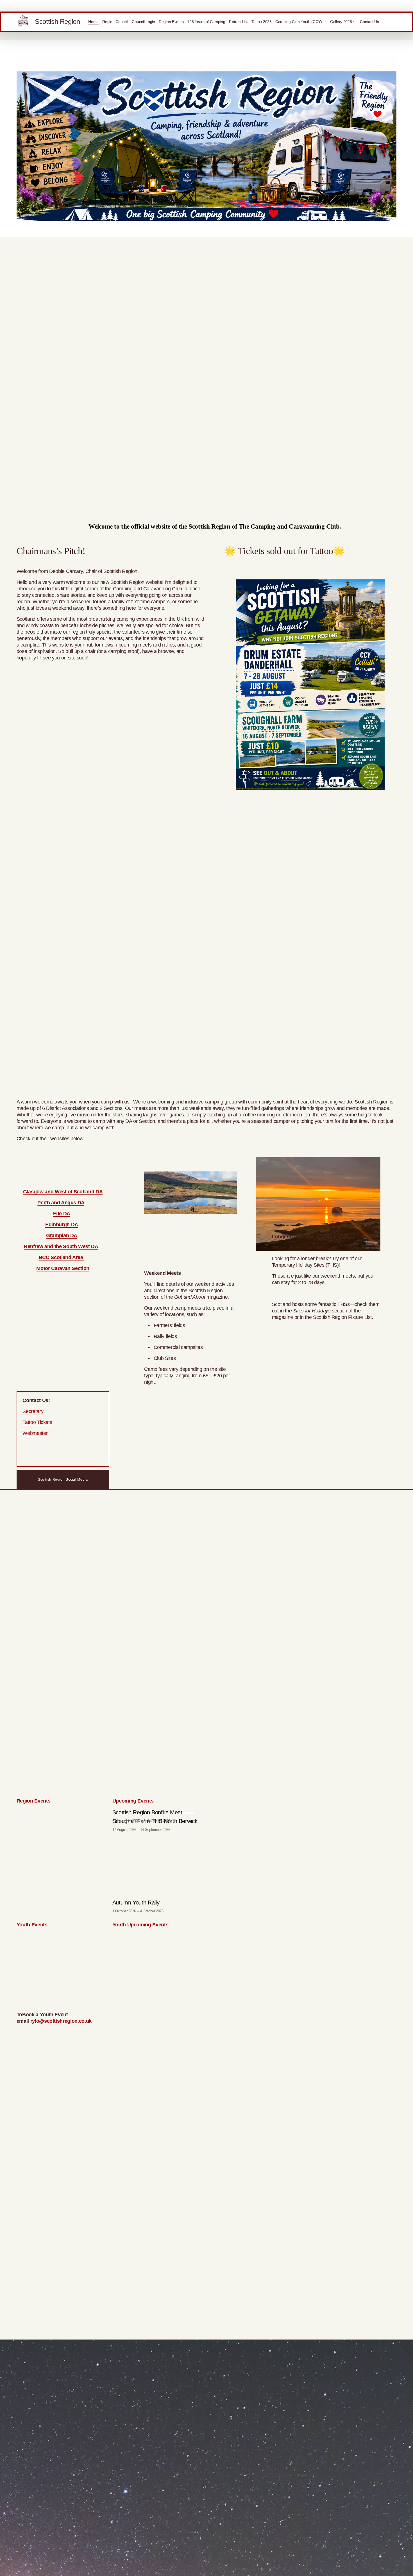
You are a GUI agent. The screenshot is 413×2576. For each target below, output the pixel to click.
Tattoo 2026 (262, 22)
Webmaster (35, 1433)
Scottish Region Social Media (63, 1480)
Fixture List (238, 22)
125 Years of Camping (206, 22)
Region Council (115, 22)
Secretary (33, 1411)
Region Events (171, 22)
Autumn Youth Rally (136, 1903)
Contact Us (369, 22)
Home (93, 22)
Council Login (143, 22)
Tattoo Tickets (37, 1422)
